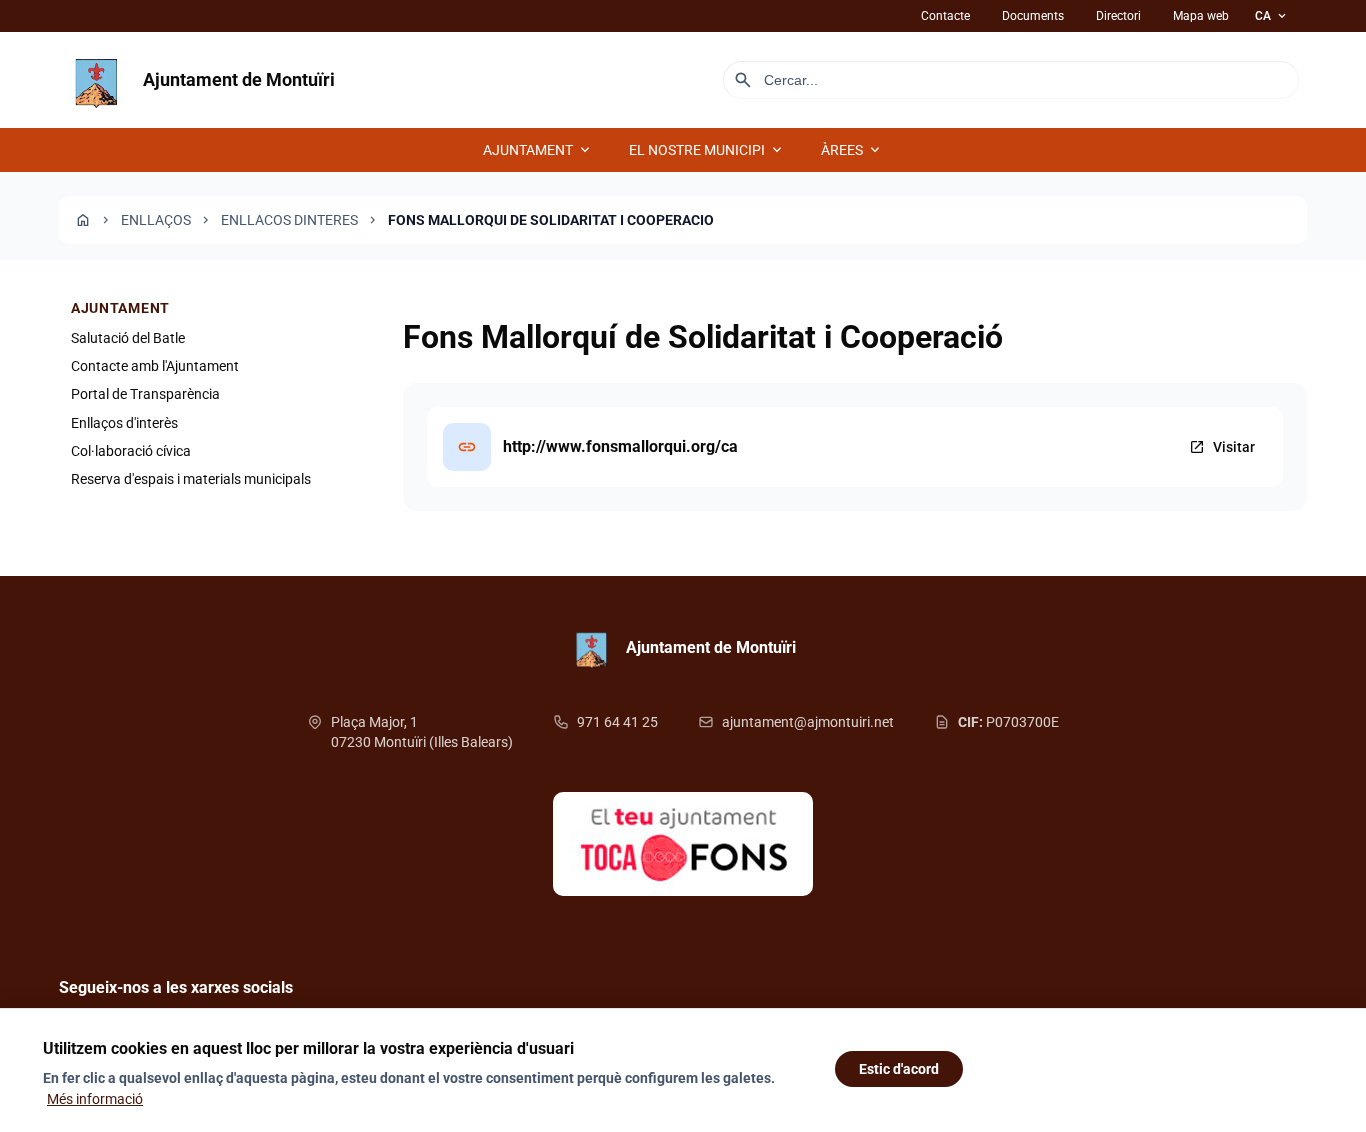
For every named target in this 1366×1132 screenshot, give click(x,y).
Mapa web (1201, 16)
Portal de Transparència (145, 395)
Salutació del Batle (128, 338)
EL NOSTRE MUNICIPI (707, 150)
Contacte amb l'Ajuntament (155, 366)
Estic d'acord (899, 1069)
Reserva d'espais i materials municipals (191, 480)
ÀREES (852, 150)
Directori (1118, 16)
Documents (1033, 16)
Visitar (1222, 447)
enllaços (156, 220)
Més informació (95, 1099)
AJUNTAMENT (538, 150)
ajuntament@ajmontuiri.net (808, 722)
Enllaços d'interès (124, 423)
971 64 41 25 (617, 722)
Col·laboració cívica (131, 452)
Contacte (945, 16)
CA (1272, 16)
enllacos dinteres (289, 220)
